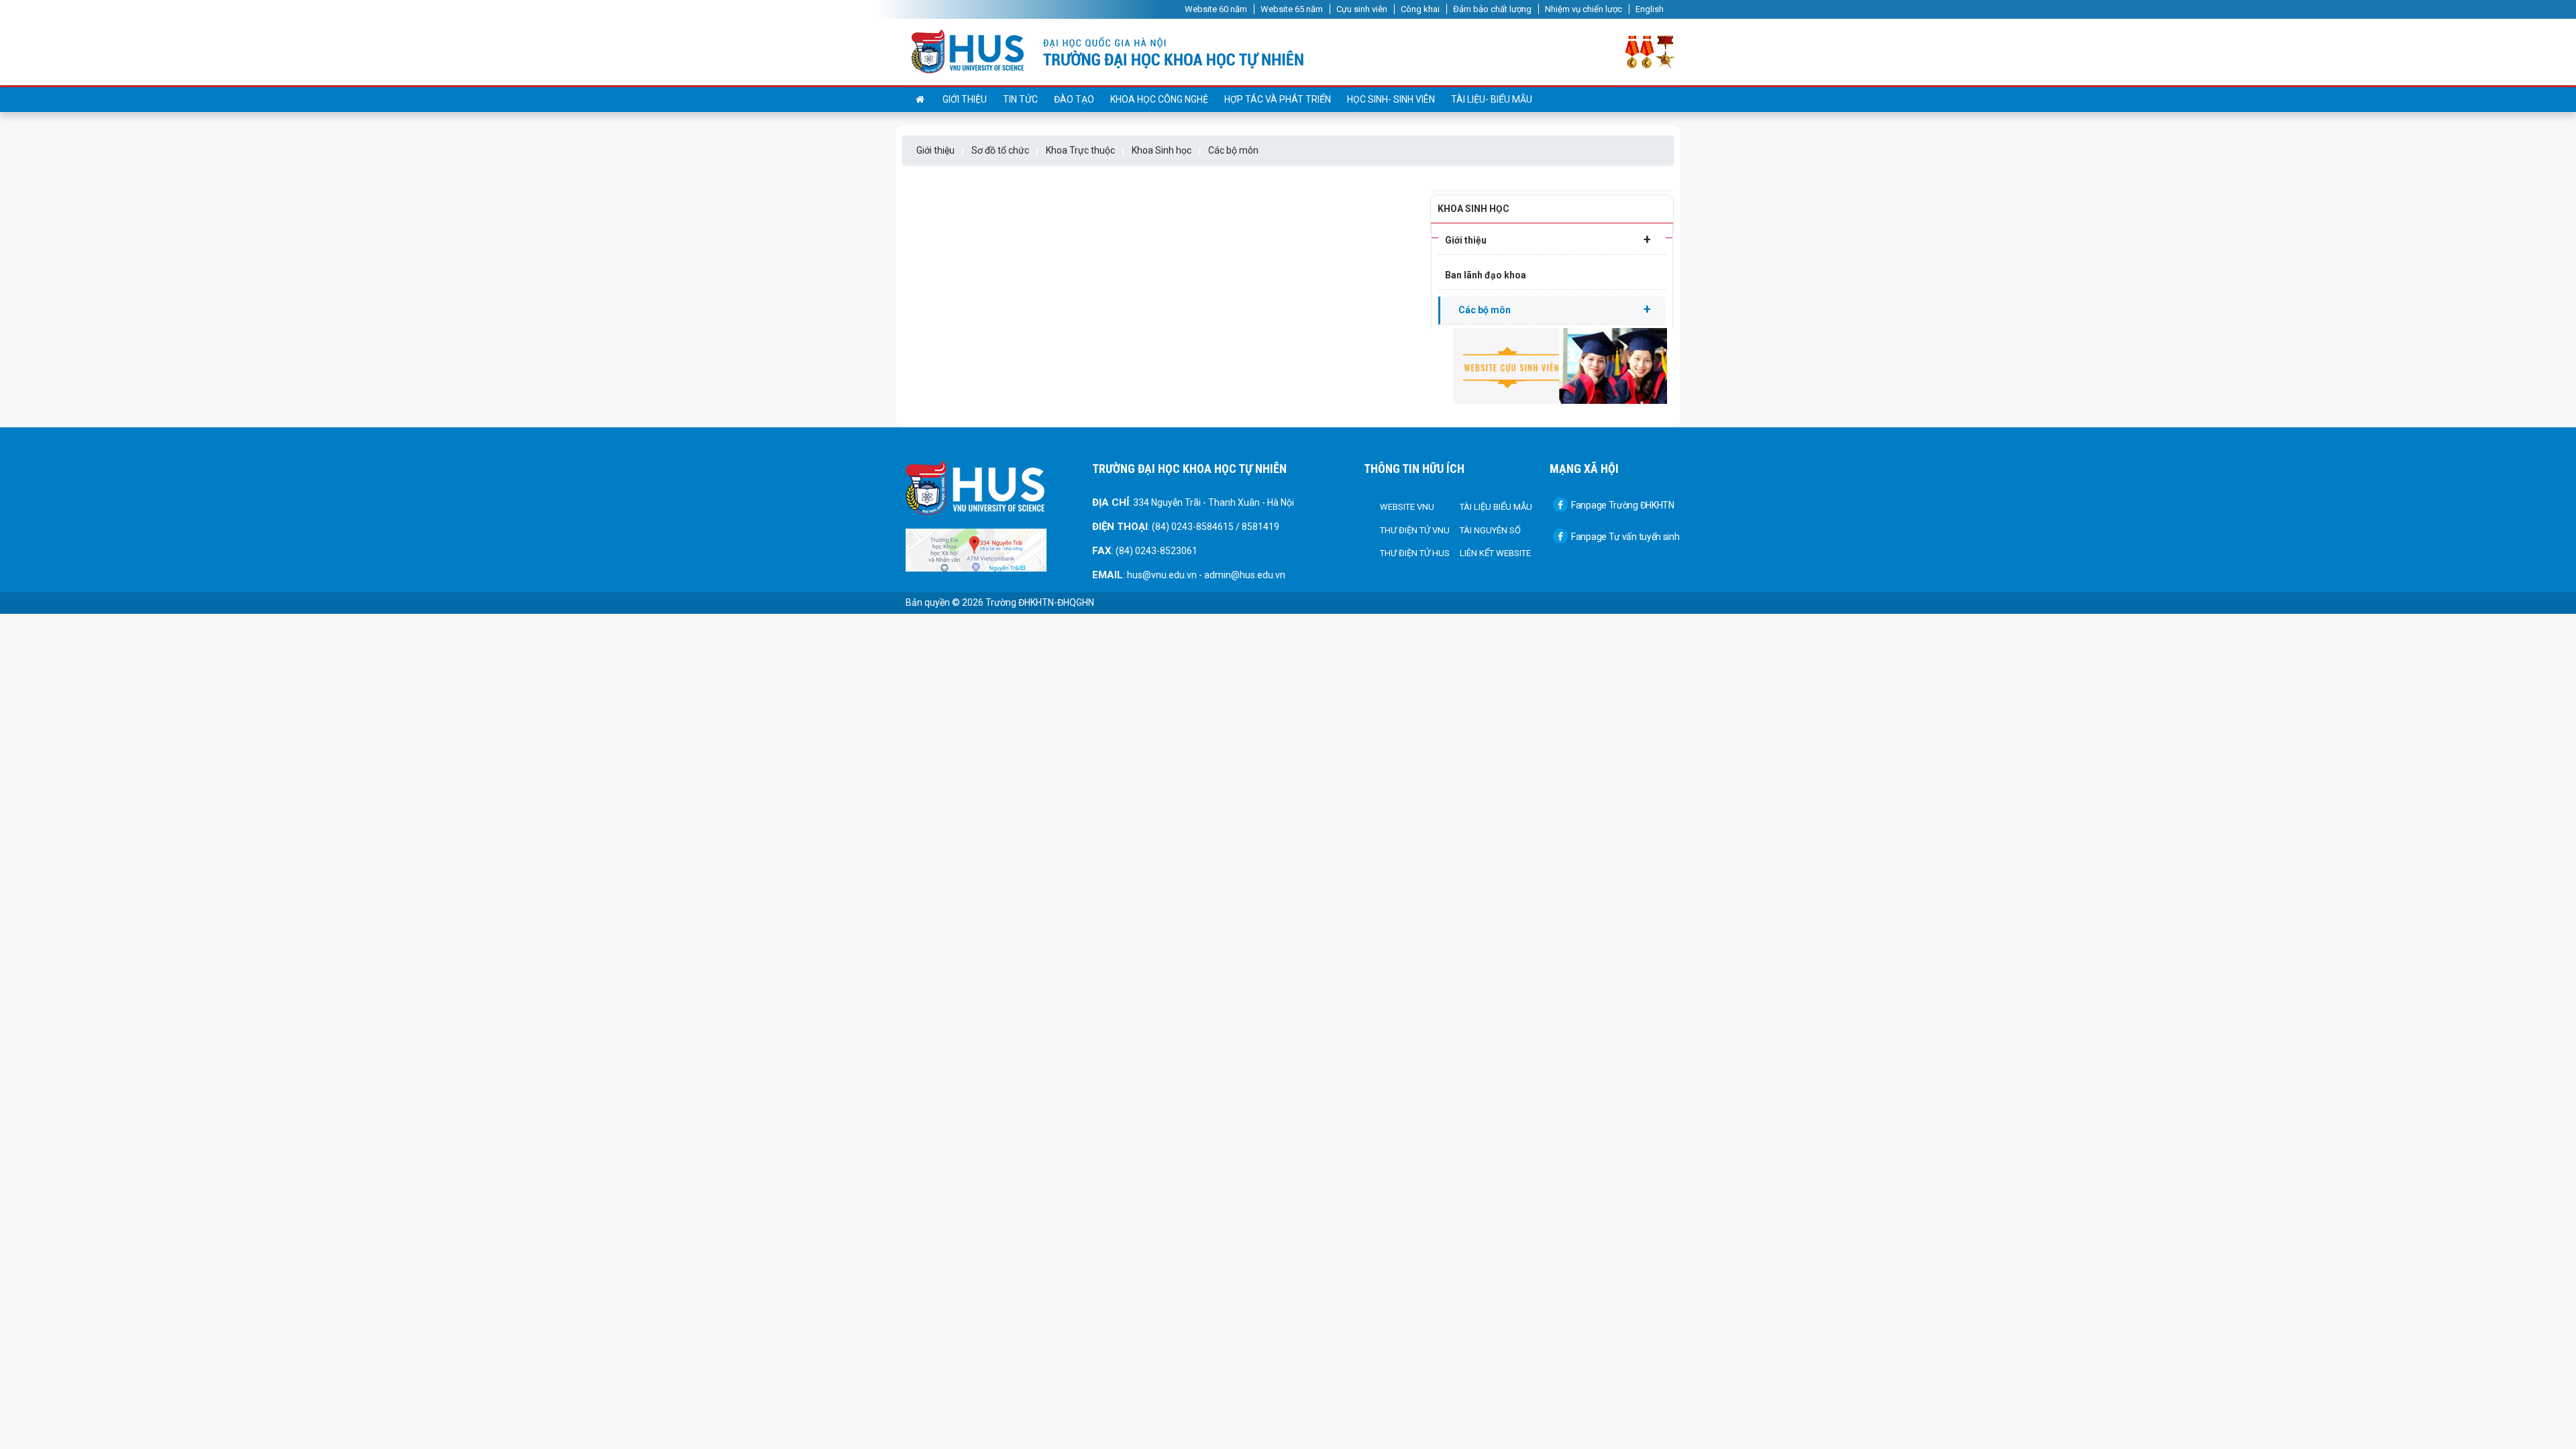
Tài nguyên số (1490, 530)
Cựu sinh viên (1362, 9)
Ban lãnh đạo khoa (1486, 275)
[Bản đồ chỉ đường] (976, 549)
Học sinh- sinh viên (1391, 99)
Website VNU (1407, 507)
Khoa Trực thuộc (1080, 150)
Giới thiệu (965, 99)
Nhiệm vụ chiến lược (1584, 9)
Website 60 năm (1216, 9)
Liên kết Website (1495, 553)
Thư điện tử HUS (1415, 553)
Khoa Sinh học (1162, 150)
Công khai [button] (1420, 9)
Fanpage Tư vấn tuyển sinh (1625, 537)
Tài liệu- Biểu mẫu (1492, 99)
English (1650, 9)
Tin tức (1020, 99)
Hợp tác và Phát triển (1278, 99)
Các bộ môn (1233, 150)
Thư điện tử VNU (1415, 530)
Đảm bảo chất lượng (1492, 9)
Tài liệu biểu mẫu (1496, 507)
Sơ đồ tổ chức (1000, 150)
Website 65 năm (1292, 9)
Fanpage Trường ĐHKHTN (1623, 505)
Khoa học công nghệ (1159, 99)
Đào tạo (1074, 99)
